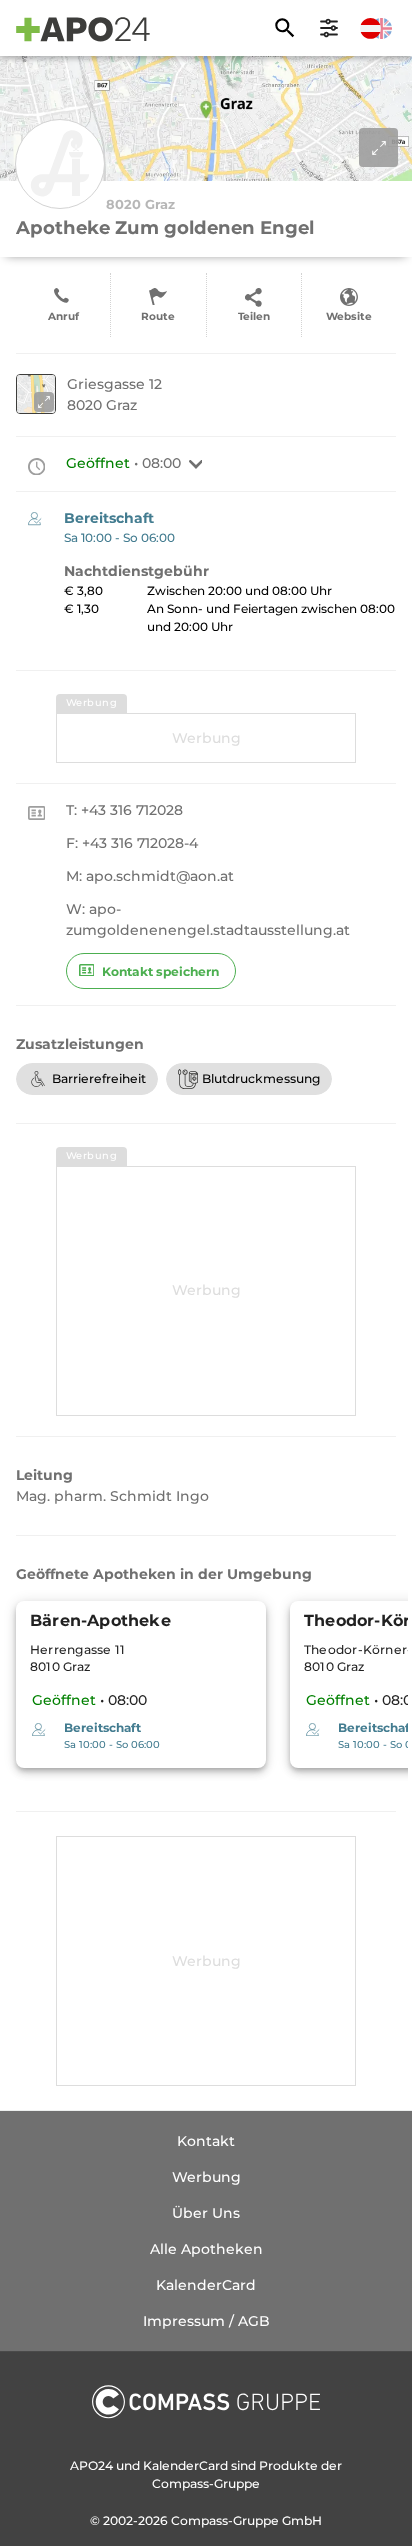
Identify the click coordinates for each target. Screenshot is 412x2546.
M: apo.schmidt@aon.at (150, 876)
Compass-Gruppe (226, 2520)
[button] (196, 464)
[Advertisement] (206, 738)
